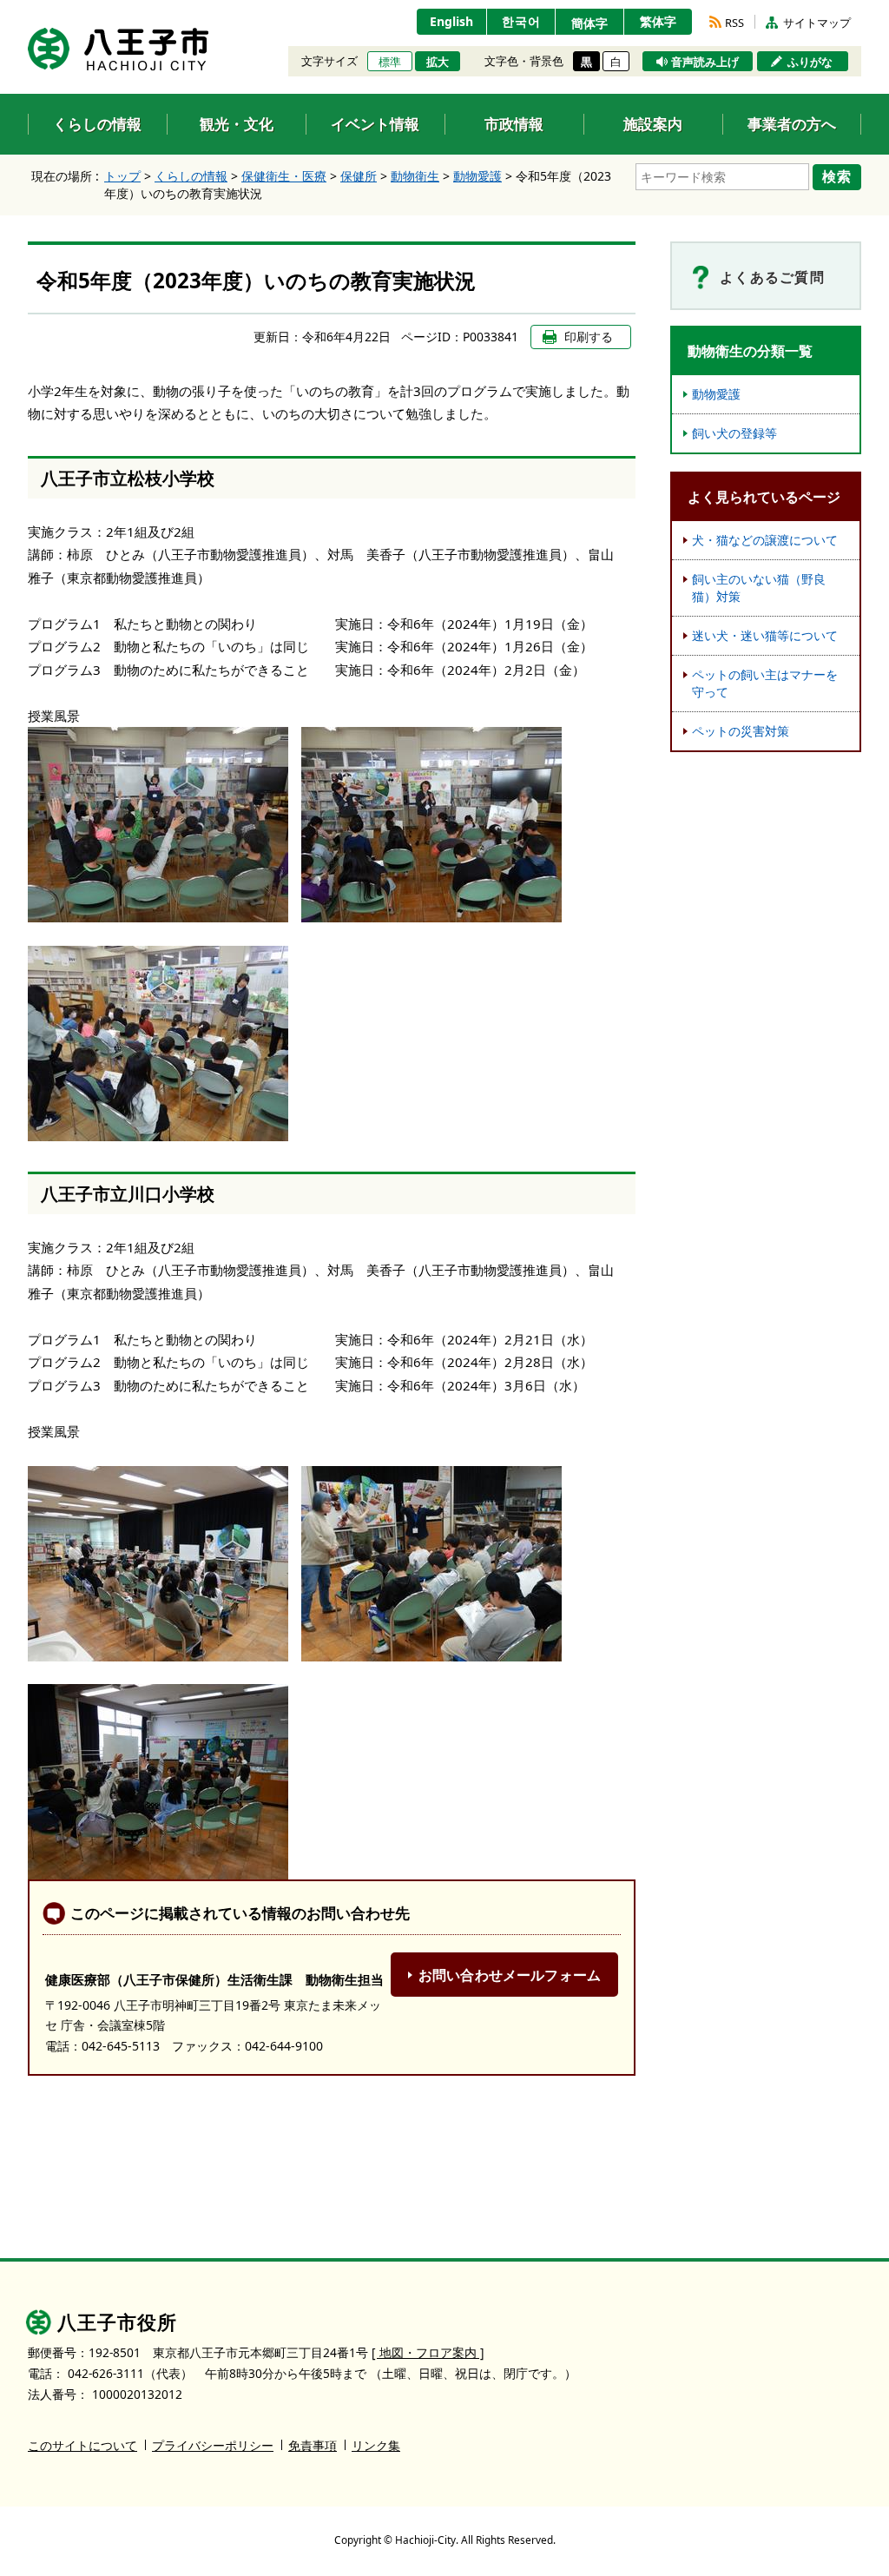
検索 (837, 176)
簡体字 (589, 23)
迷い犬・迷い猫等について (765, 635)
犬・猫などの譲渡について (765, 540)
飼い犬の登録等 (734, 433)
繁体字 (658, 21)
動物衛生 (415, 176)
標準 (390, 62)
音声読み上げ (705, 62)
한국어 (521, 21)
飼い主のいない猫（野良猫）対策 (759, 588)
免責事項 (313, 2445)
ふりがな (810, 62)
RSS (734, 23)
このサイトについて (82, 2445)
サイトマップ (817, 23)
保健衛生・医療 (284, 176)
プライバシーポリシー (213, 2445)
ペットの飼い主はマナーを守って (765, 683)
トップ (122, 176)
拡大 (438, 62)
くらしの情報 (191, 176)
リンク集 (376, 2445)
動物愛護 (477, 176)
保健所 (359, 176)
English (451, 21)
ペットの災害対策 (741, 731)
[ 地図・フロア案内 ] (428, 2352)
